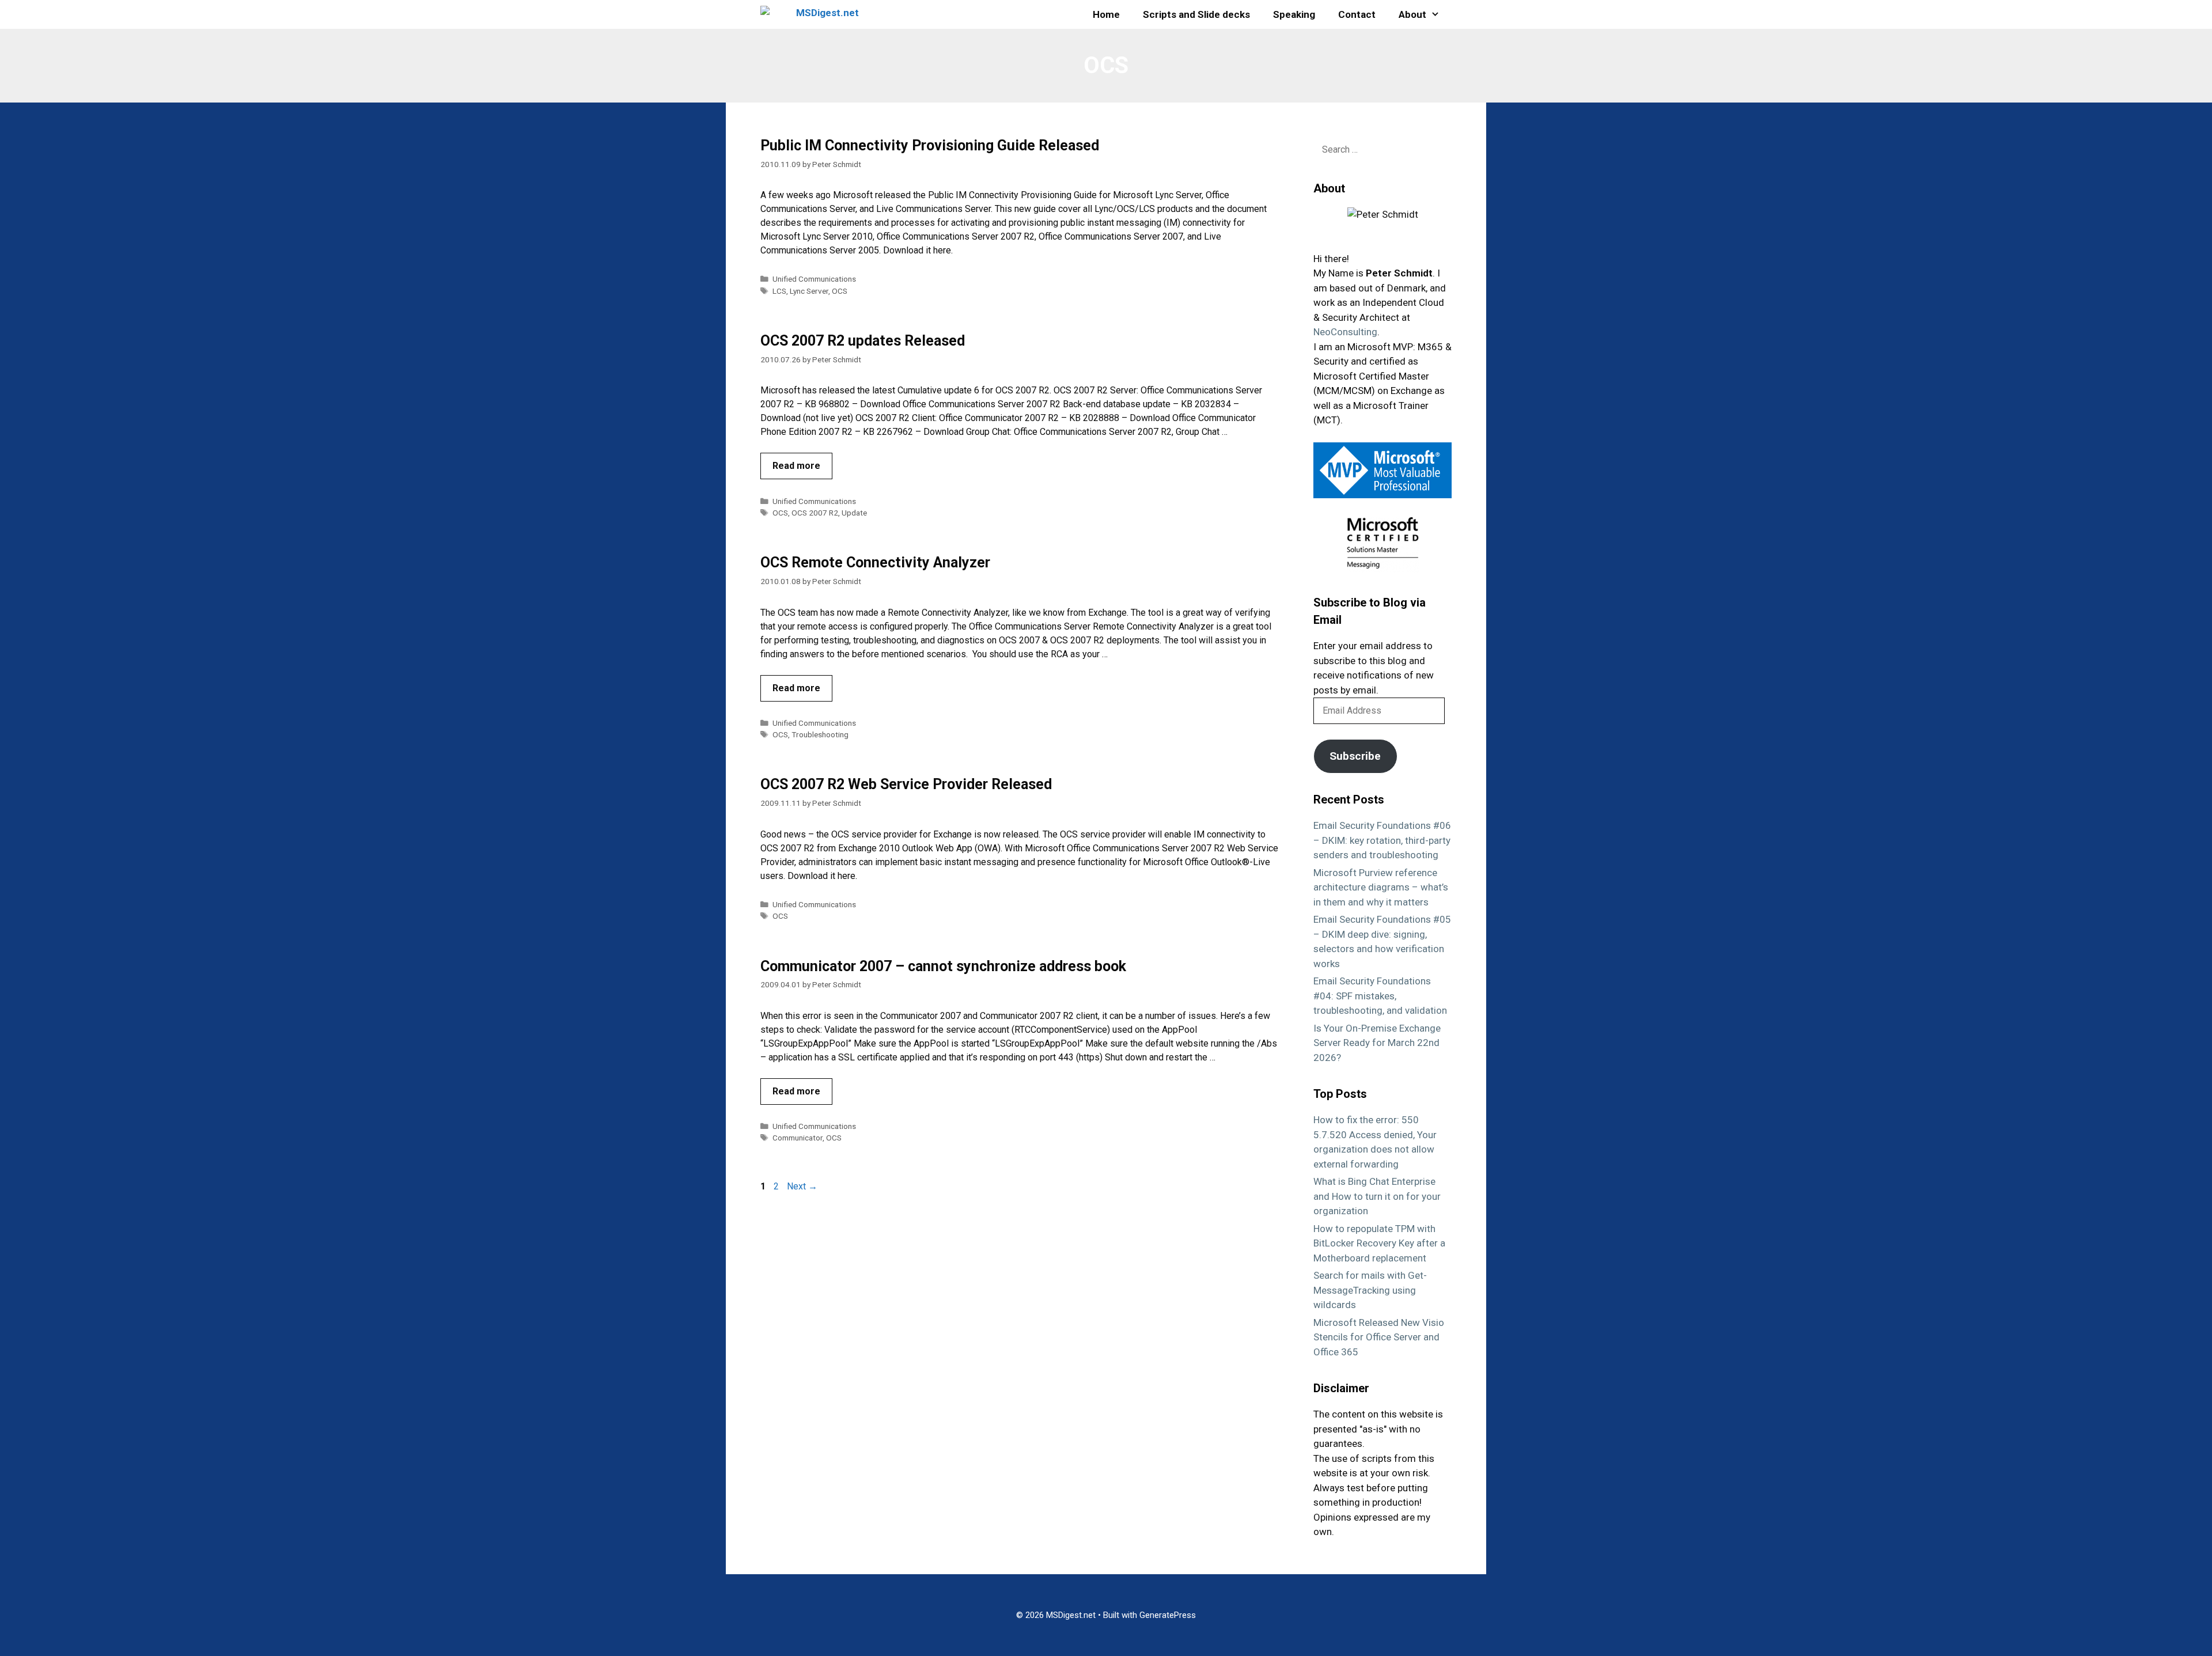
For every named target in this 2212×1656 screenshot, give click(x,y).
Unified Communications (814, 279)
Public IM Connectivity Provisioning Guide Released (930, 145)
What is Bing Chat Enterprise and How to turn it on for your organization (1377, 1196)
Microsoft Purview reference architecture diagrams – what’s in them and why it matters (1381, 887)
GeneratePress (1168, 1615)
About (1412, 14)
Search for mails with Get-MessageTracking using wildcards (1370, 1290)
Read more (796, 466)
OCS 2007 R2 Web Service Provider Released (906, 784)
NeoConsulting (1345, 332)
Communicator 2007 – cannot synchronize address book (943, 966)
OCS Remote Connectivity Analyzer (875, 562)
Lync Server (809, 291)
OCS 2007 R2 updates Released (863, 341)
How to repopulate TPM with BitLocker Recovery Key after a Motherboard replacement (1379, 1243)
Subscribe (1355, 756)
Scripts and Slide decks (1196, 14)
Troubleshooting (820, 734)
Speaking (1294, 14)
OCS (840, 291)
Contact (1357, 14)
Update (854, 513)
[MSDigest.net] (813, 14)
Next (802, 1186)
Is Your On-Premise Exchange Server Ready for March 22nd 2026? (1377, 1043)
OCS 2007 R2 (815, 513)
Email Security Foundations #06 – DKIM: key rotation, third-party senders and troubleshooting (1382, 840)
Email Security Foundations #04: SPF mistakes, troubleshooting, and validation (1380, 996)
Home (1106, 14)
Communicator (798, 1138)
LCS (779, 291)
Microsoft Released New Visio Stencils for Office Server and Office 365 (1379, 1337)
